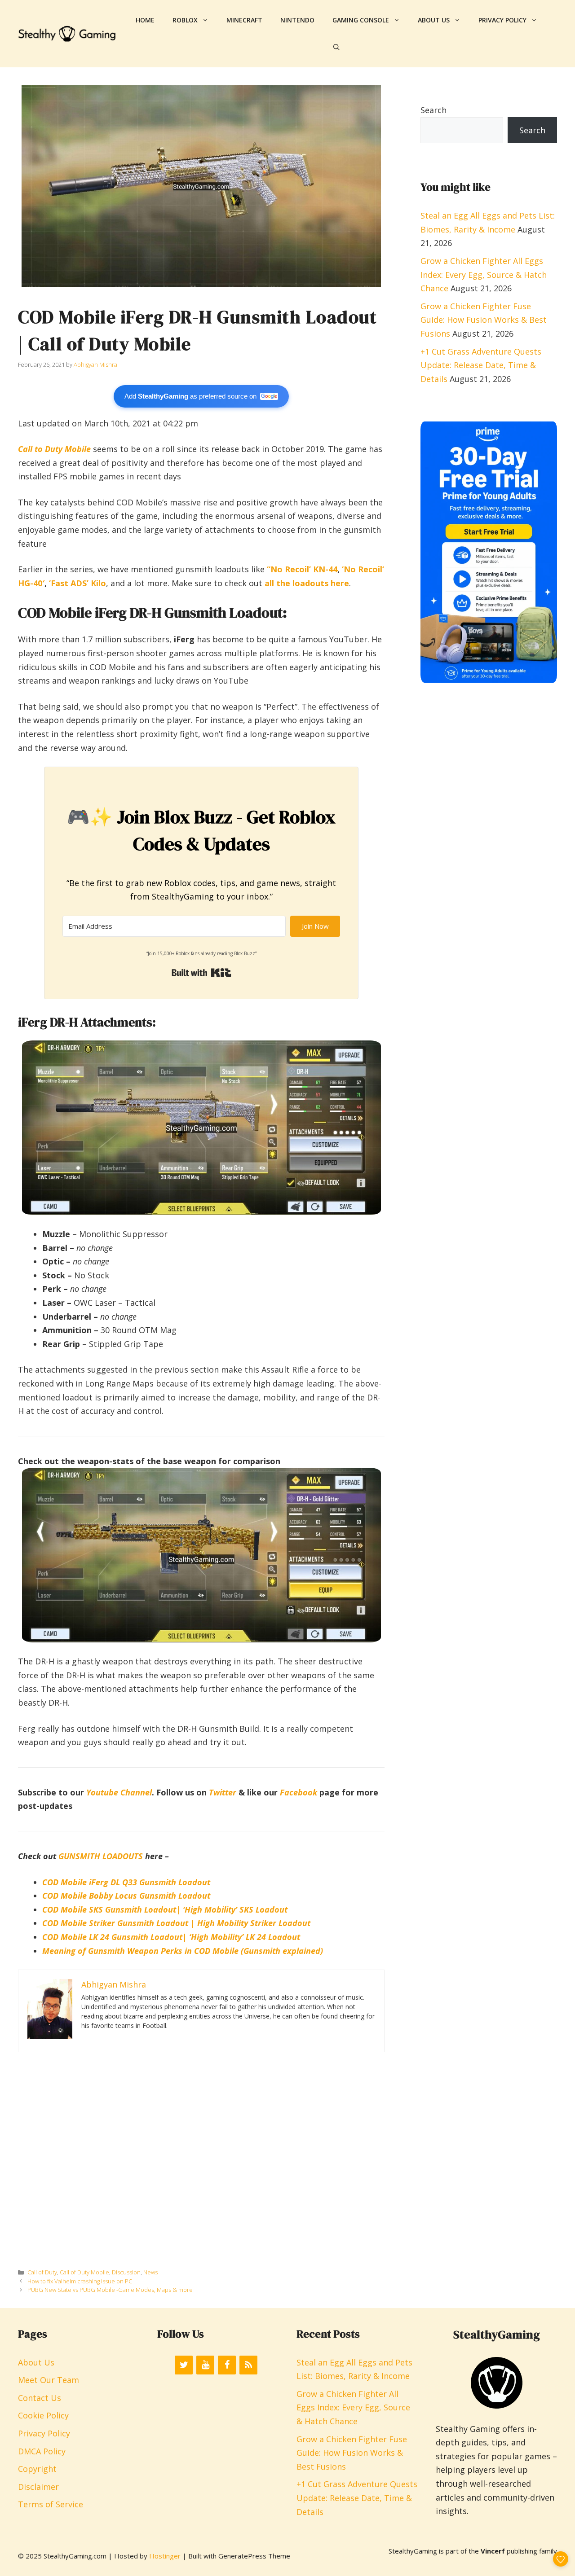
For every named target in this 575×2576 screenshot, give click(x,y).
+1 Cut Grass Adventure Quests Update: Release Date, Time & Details (481, 365)
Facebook (299, 1792)
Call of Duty (42, 2272)
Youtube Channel (119, 1792)
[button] (336, 47)
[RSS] (248, 2365)
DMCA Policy (42, 2451)
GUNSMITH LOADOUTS (101, 1856)
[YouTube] (205, 2365)
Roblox (185, 20)
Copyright (37, 2469)
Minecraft (244, 20)
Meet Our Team (49, 2380)
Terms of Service (51, 2504)
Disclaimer (38, 2487)
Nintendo (297, 20)
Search (433, 110)
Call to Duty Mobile (54, 449)
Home (145, 20)
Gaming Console (361, 20)
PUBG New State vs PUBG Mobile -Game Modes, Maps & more (110, 2290)
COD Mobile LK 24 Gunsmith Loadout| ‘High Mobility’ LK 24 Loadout (171, 1937)
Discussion (126, 2272)
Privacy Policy (502, 20)
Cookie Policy (43, 2415)
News (150, 2272)
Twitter (223, 1792)
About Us (434, 20)
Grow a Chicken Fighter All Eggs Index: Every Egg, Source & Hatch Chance (484, 274)
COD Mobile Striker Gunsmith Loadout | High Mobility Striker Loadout (176, 1923)
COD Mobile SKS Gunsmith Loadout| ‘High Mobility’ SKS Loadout (165, 1909)
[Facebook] (227, 2365)
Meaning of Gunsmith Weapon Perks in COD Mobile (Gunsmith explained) (183, 1951)
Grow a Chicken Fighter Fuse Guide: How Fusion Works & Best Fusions (484, 320)
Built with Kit (201, 973)
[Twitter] (184, 2365)
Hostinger (165, 2556)
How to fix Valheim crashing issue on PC (80, 2281)
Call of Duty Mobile (84, 2272)
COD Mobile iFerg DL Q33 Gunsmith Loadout (126, 1882)
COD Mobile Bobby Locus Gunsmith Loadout (126, 1896)
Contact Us (40, 2398)
